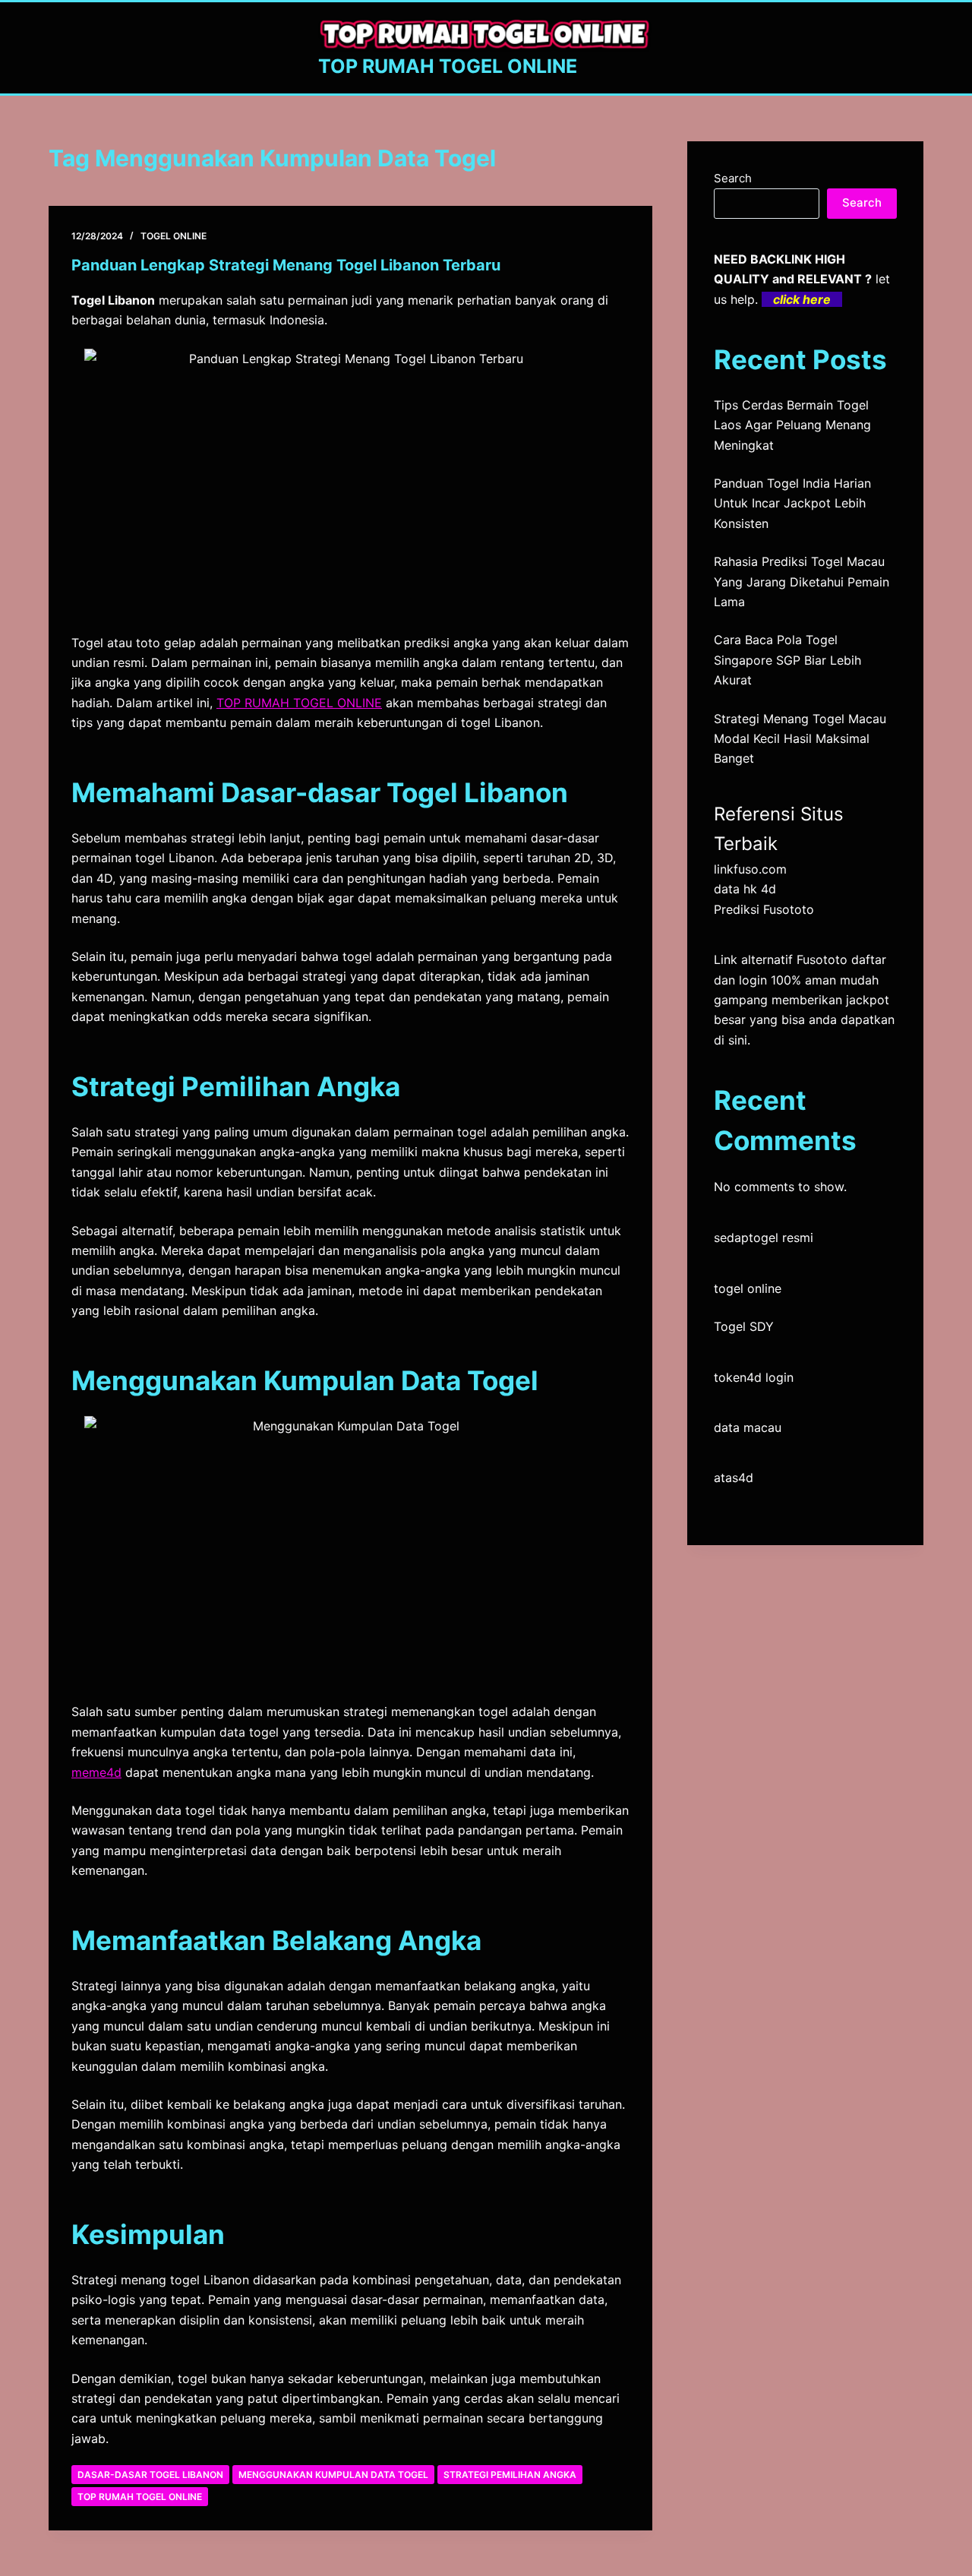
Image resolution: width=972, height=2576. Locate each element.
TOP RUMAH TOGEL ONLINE (448, 66)
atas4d (734, 1478)
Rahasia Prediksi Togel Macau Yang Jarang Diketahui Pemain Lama (802, 582)
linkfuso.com (750, 869)
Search (733, 178)
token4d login (754, 1377)
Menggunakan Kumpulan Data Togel (333, 2475)
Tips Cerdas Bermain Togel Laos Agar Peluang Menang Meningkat (792, 425)
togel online (748, 1288)
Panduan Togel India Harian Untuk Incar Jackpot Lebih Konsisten (792, 503)
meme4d (96, 1772)
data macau (748, 1427)
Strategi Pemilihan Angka (510, 2475)
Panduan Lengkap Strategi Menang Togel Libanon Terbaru (286, 265)
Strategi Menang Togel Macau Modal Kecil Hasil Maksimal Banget (800, 739)
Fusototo (822, 959)
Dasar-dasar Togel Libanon (150, 2475)
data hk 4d (745, 889)
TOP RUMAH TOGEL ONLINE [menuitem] (299, 703)
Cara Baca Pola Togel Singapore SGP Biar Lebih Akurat (787, 660)
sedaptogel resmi (764, 1237)
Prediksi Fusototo (764, 909)
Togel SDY (744, 1326)
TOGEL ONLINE (174, 236)
